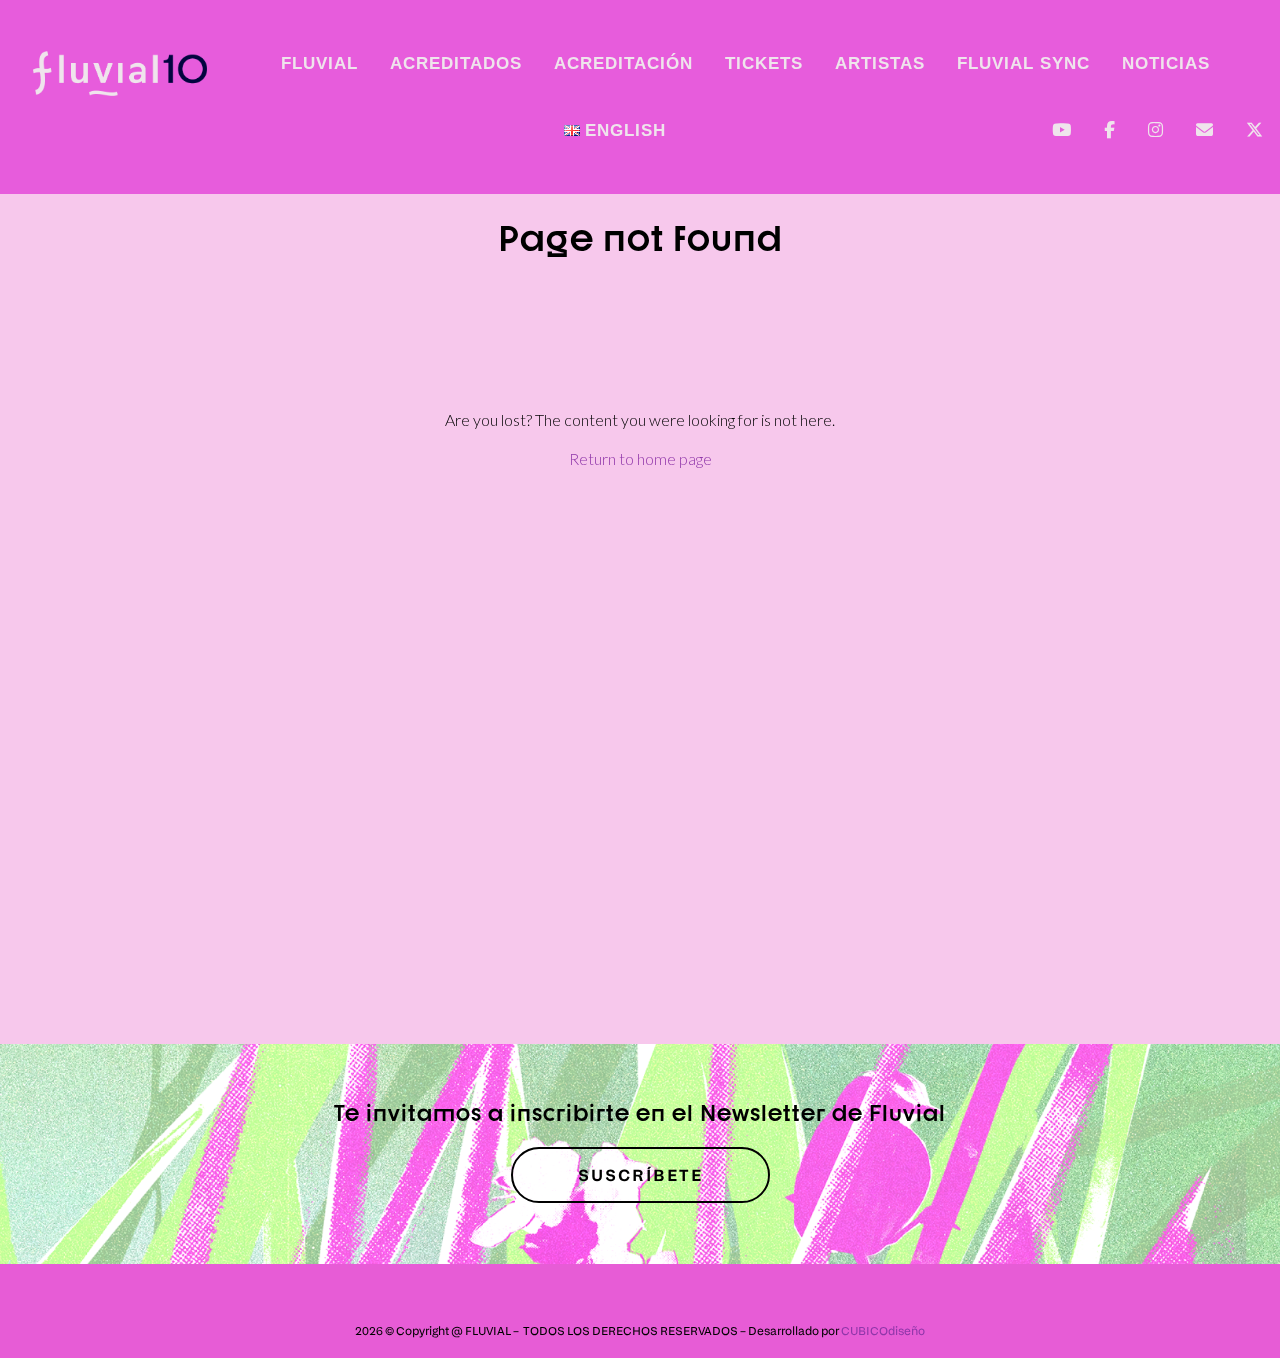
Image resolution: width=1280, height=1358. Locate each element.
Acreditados (456, 63)
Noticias (1166, 63)
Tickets (764, 63)
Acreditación (623, 63)
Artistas (880, 63)
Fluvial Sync (1023, 63)
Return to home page (640, 458)
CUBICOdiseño (883, 1330)
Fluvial (319, 63)
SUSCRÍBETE (640, 1175)
